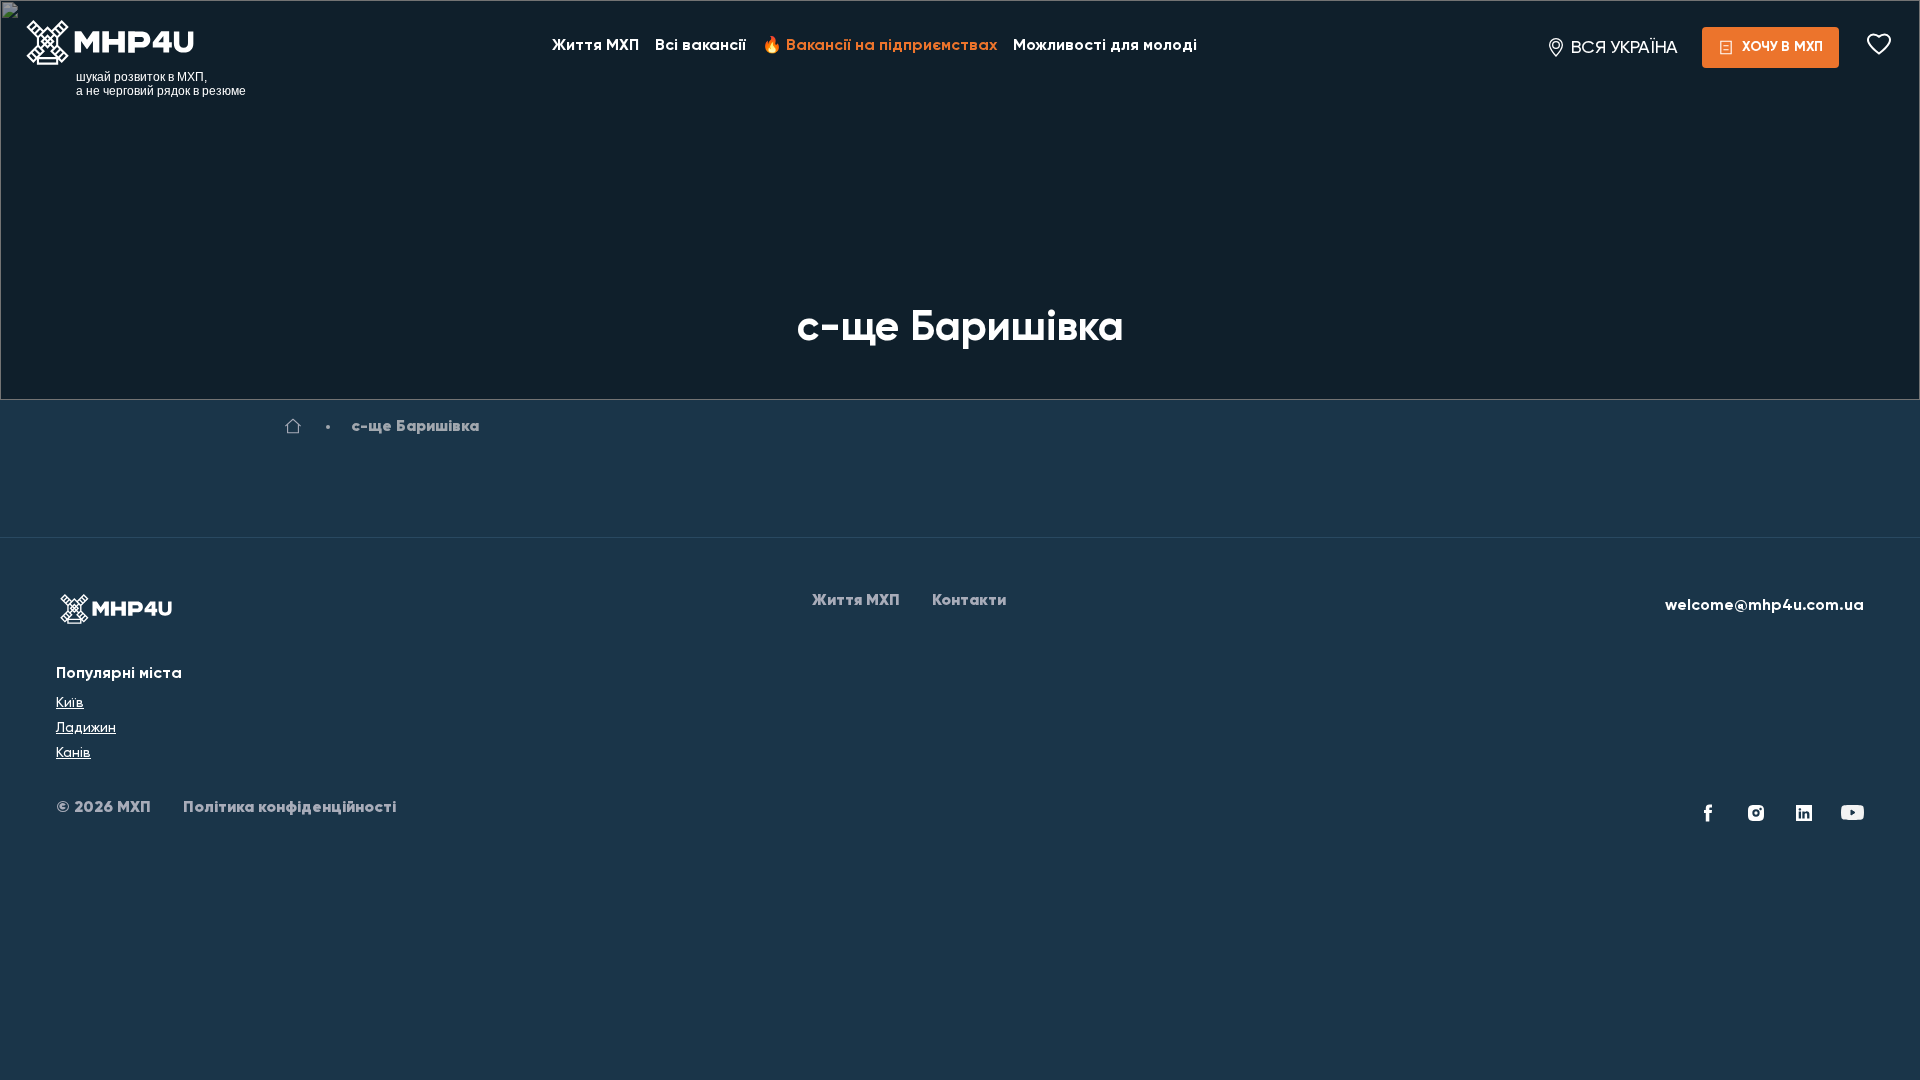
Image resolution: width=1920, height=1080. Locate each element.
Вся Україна (1624, 47)
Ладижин (86, 727)
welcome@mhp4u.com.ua (1764, 606)
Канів (73, 752)
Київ (70, 702)
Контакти (969, 601)
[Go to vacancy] (293, 430)
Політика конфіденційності (289, 808)
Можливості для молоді (1105, 46)
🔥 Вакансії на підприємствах (879, 46)
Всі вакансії (700, 46)
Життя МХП (595, 46)
